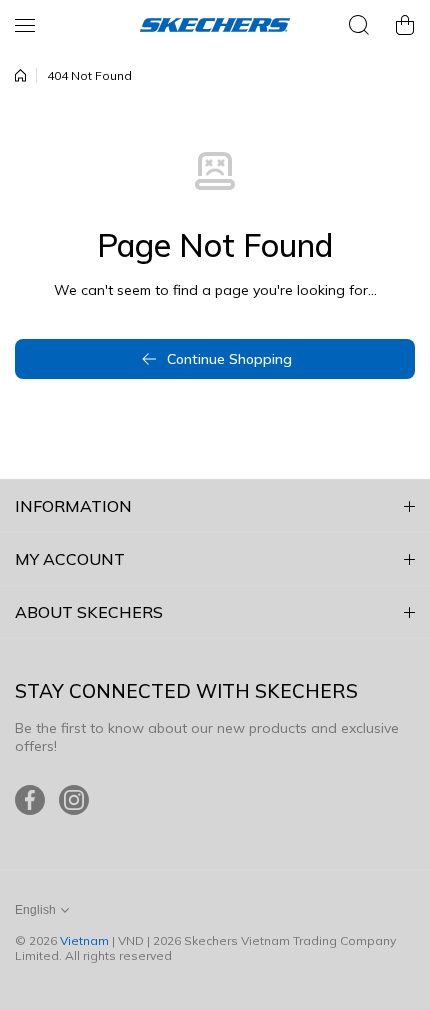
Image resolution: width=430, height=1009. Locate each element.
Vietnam (84, 940)
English (35, 910)
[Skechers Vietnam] (215, 25)
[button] (405, 25)
